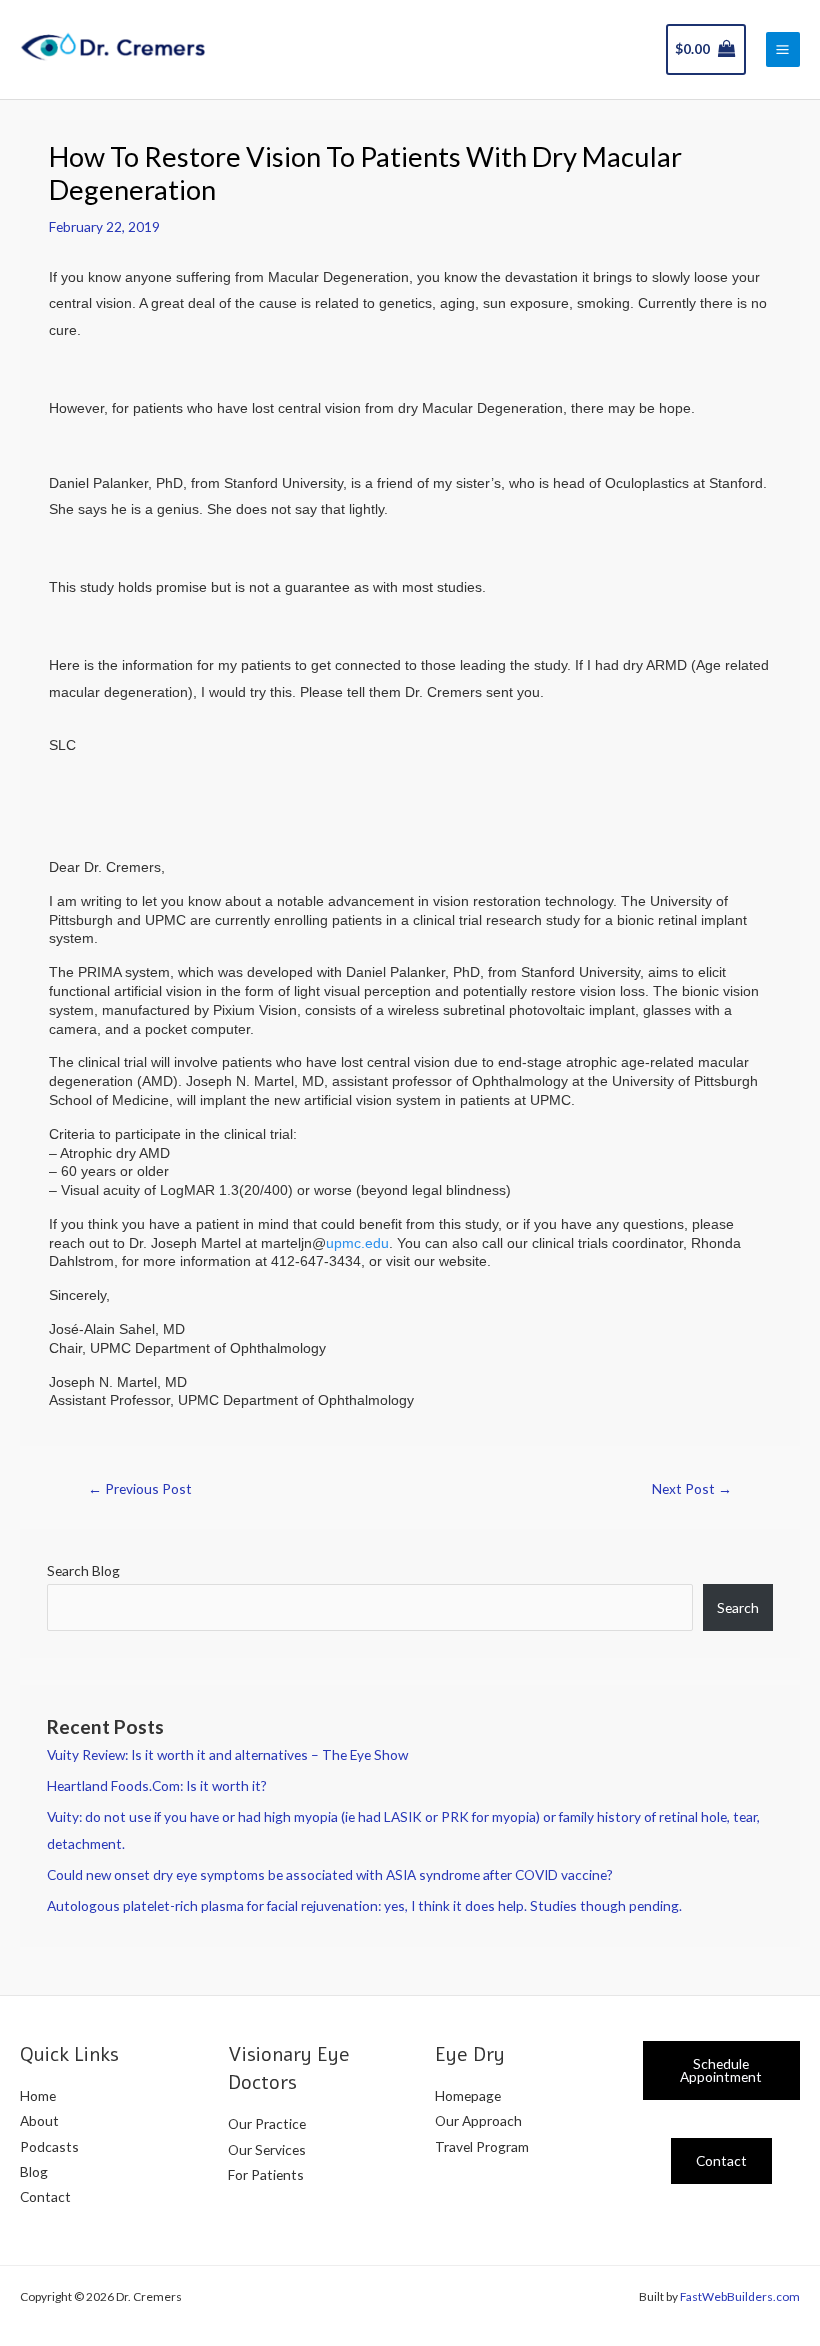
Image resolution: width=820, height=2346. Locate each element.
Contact (45, 2196)
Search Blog (83, 1570)
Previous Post (140, 1488)
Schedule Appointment (721, 2070)
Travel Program (482, 2146)
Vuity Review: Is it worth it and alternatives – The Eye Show (227, 1754)
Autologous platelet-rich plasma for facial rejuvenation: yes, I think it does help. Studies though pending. (364, 1905)
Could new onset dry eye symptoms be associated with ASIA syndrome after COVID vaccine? (330, 1874)
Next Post (692, 1488)
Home (38, 2095)
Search (738, 1607)
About (39, 2120)
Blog (34, 2171)
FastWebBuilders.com (740, 2296)
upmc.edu (357, 1243)
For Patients (266, 2174)
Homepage (468, 2095)
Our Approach (478, 2120)
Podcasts (49, 2146)
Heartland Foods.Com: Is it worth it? (157, 1785)
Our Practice (267, 2123)
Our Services (267, 2149)
